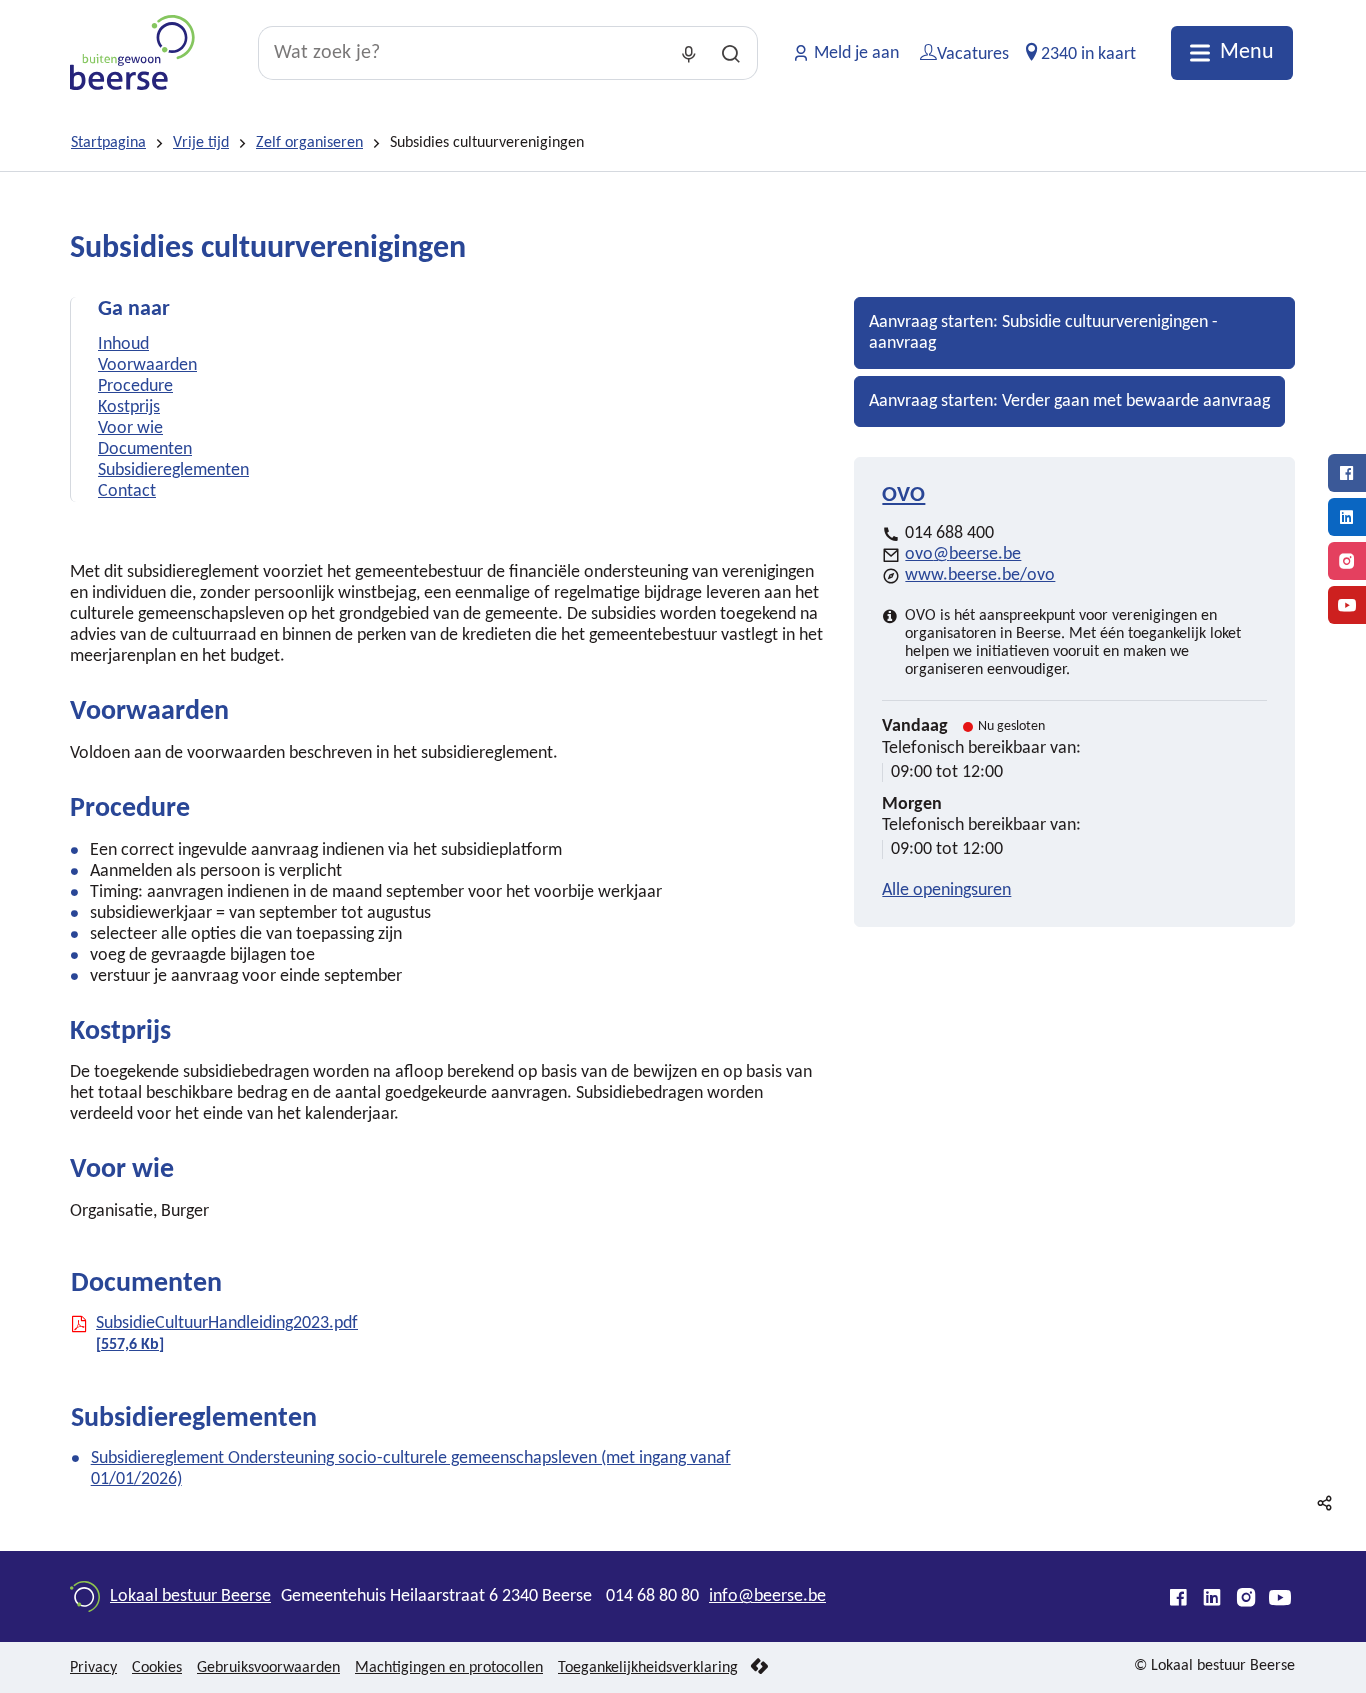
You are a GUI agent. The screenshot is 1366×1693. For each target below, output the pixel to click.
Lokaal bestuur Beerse (190, 1596)
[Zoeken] (731, 53)
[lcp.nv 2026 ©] (759, 1667)
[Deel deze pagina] (1325, 1503)
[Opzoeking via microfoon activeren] (689, 53)
